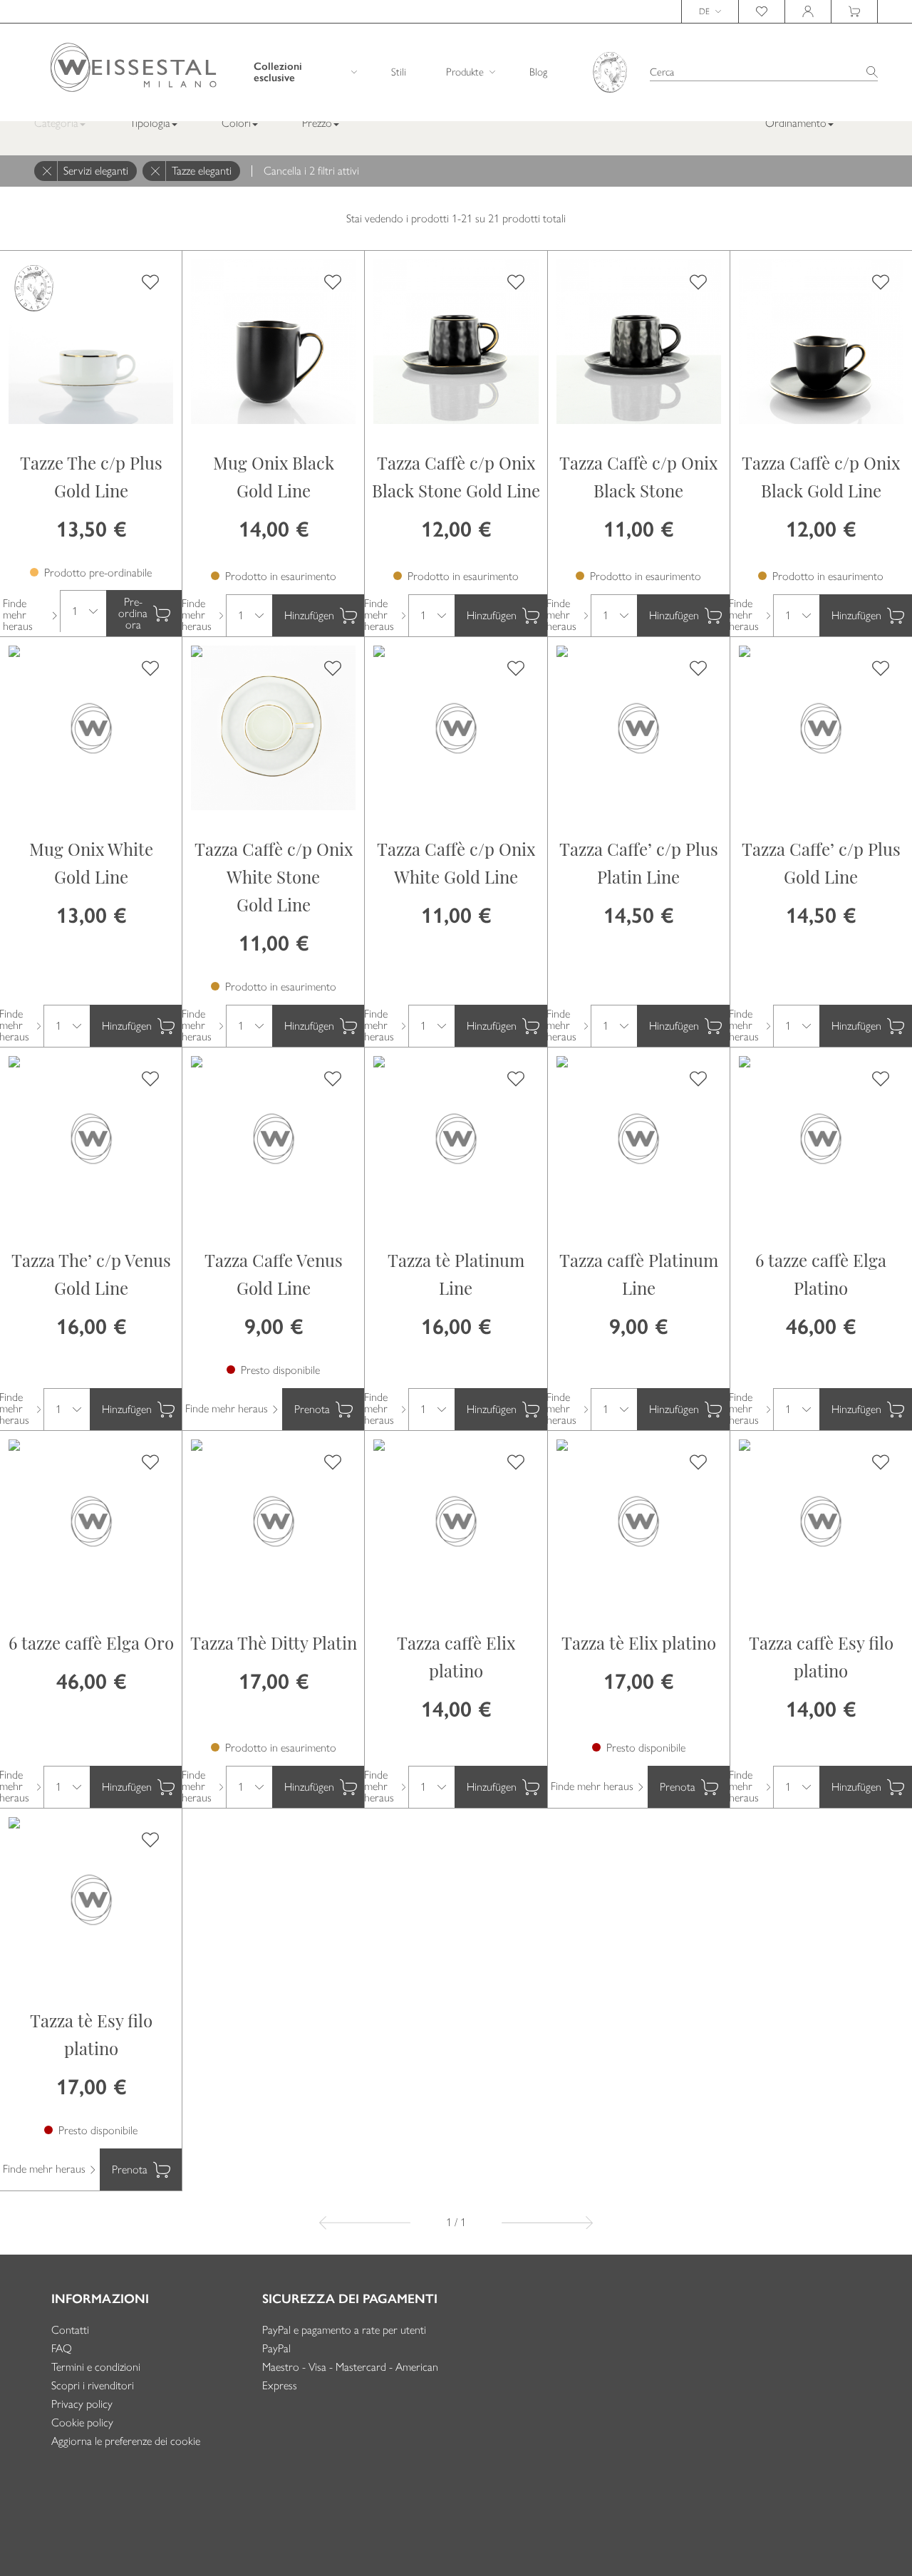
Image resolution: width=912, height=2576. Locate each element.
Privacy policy (82, 2404)
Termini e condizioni (96, 2367)
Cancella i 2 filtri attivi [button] (311, 171)
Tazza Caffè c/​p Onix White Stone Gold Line (274, 879)
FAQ (62, 2348)
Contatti (70, 2330)
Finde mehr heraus (18, 615)
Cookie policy (82, 2422)
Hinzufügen (309, 615)
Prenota (312, 1409)
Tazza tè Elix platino (639, 1645)
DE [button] (704, 11)
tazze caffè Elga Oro (91, 1645)
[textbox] (764, 72)
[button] (159, 123)
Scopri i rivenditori (93, 2385)
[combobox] (764, 72)
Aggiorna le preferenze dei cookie (126, 2441)
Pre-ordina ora (133, 613)
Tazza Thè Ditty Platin (274, 1645)
